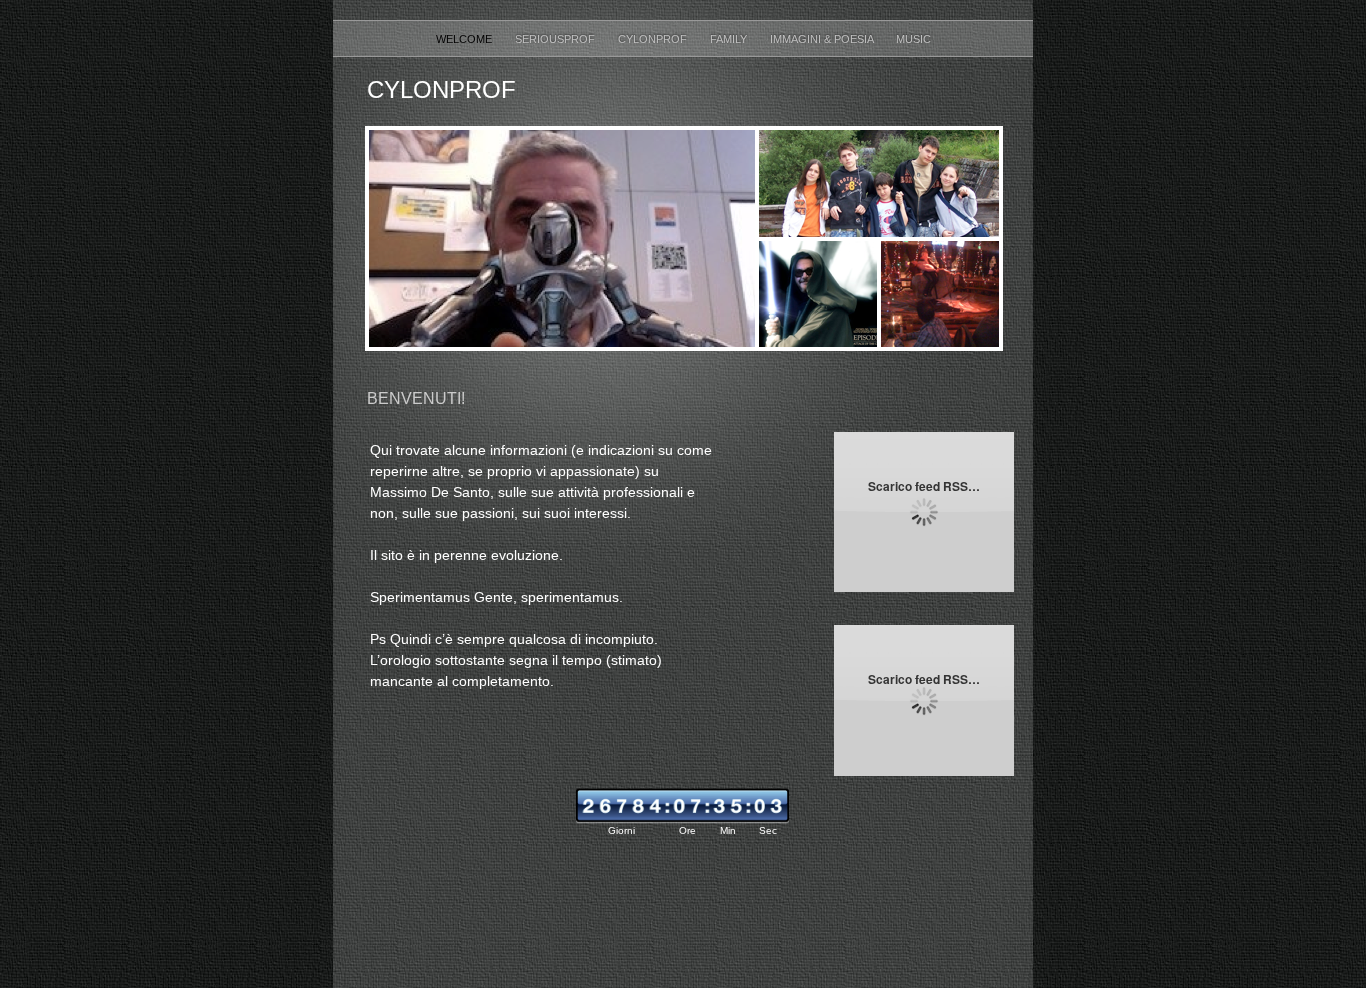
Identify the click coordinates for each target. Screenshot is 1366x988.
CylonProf (654, 39)
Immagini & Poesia (823, 39)
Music (913, 39)
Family (730, 39)
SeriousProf (556, 39)
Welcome (465, 39)
